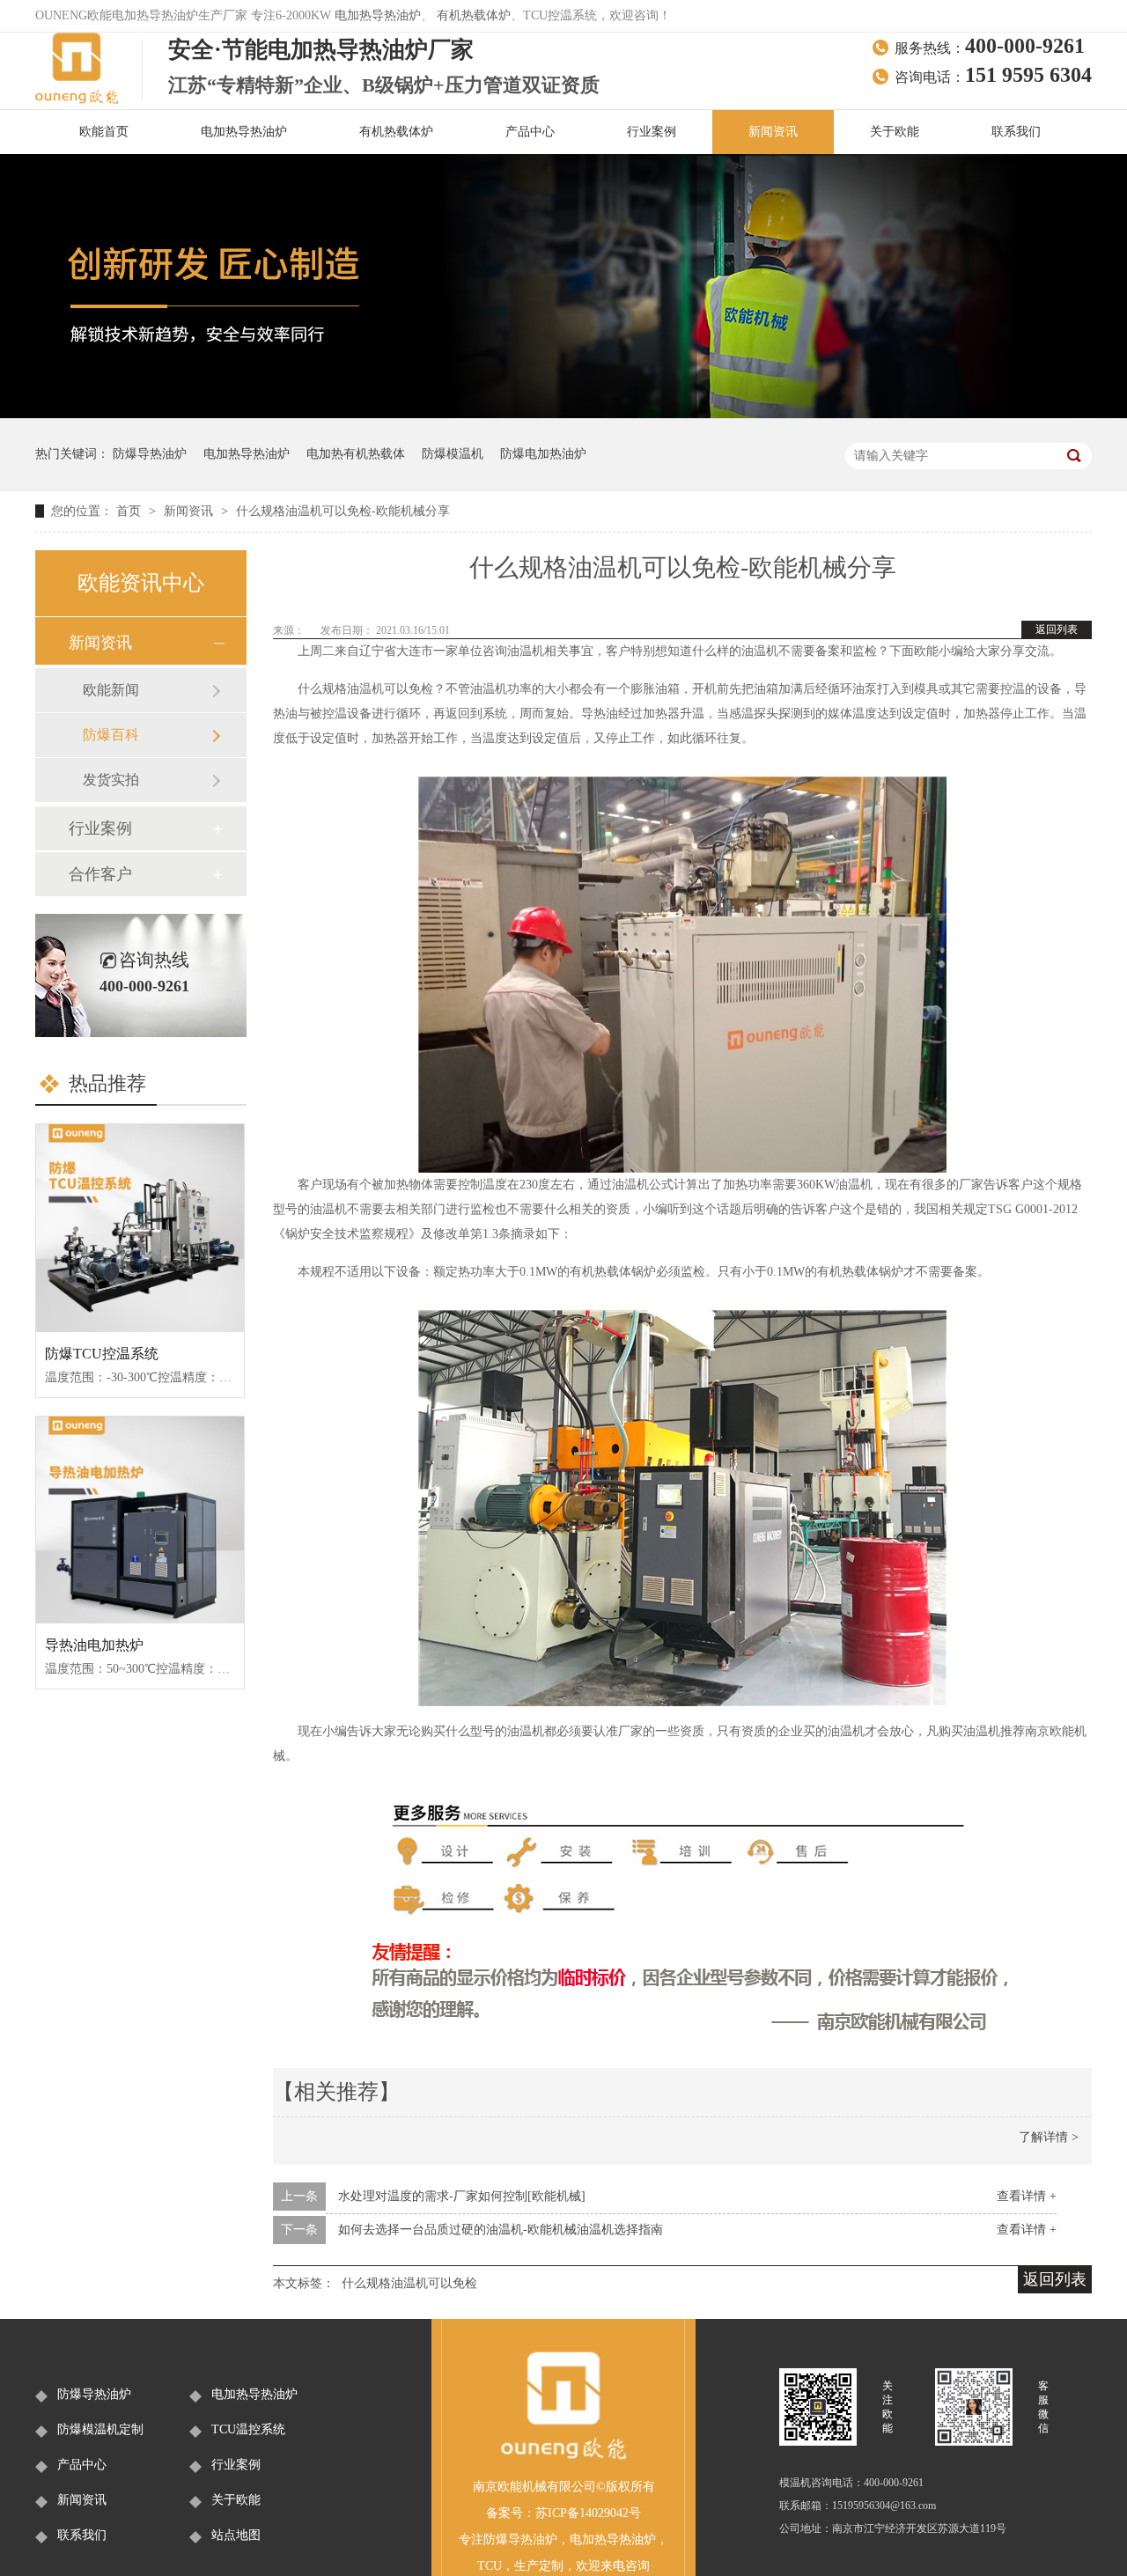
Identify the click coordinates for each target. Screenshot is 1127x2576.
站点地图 (236, 2535)
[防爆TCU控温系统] (140, 1228)
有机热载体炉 (474, 15)
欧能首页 (104, 132)
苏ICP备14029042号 (588, 2513)
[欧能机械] (563, 2457)
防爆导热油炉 (150, 454)
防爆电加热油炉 (543, 454)
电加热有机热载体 (356, 454)
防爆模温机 (453, 454)
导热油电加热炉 (94, 1645)
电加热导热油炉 (378, 15)
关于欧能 (895, 132)
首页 (130, 511)
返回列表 (1057, 629)
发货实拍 (111, 780)
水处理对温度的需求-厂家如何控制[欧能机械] (462, 2196)
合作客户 (100, 874)
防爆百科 (111, 735)
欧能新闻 (111, 690)
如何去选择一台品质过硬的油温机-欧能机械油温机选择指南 (501, 2230)
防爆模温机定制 (100, 2429)
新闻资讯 (773, 132)
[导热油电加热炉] (140, 1520)
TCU (490, 2566)
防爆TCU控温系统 (102, 1354)
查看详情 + (1027, 2196)
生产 (527, 2566)
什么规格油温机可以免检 (409, 2283)
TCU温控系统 (248, 2429)
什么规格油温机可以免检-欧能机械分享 (343, 511)
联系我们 (1016, 132)
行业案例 (652, 132)
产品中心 (530, 132)
